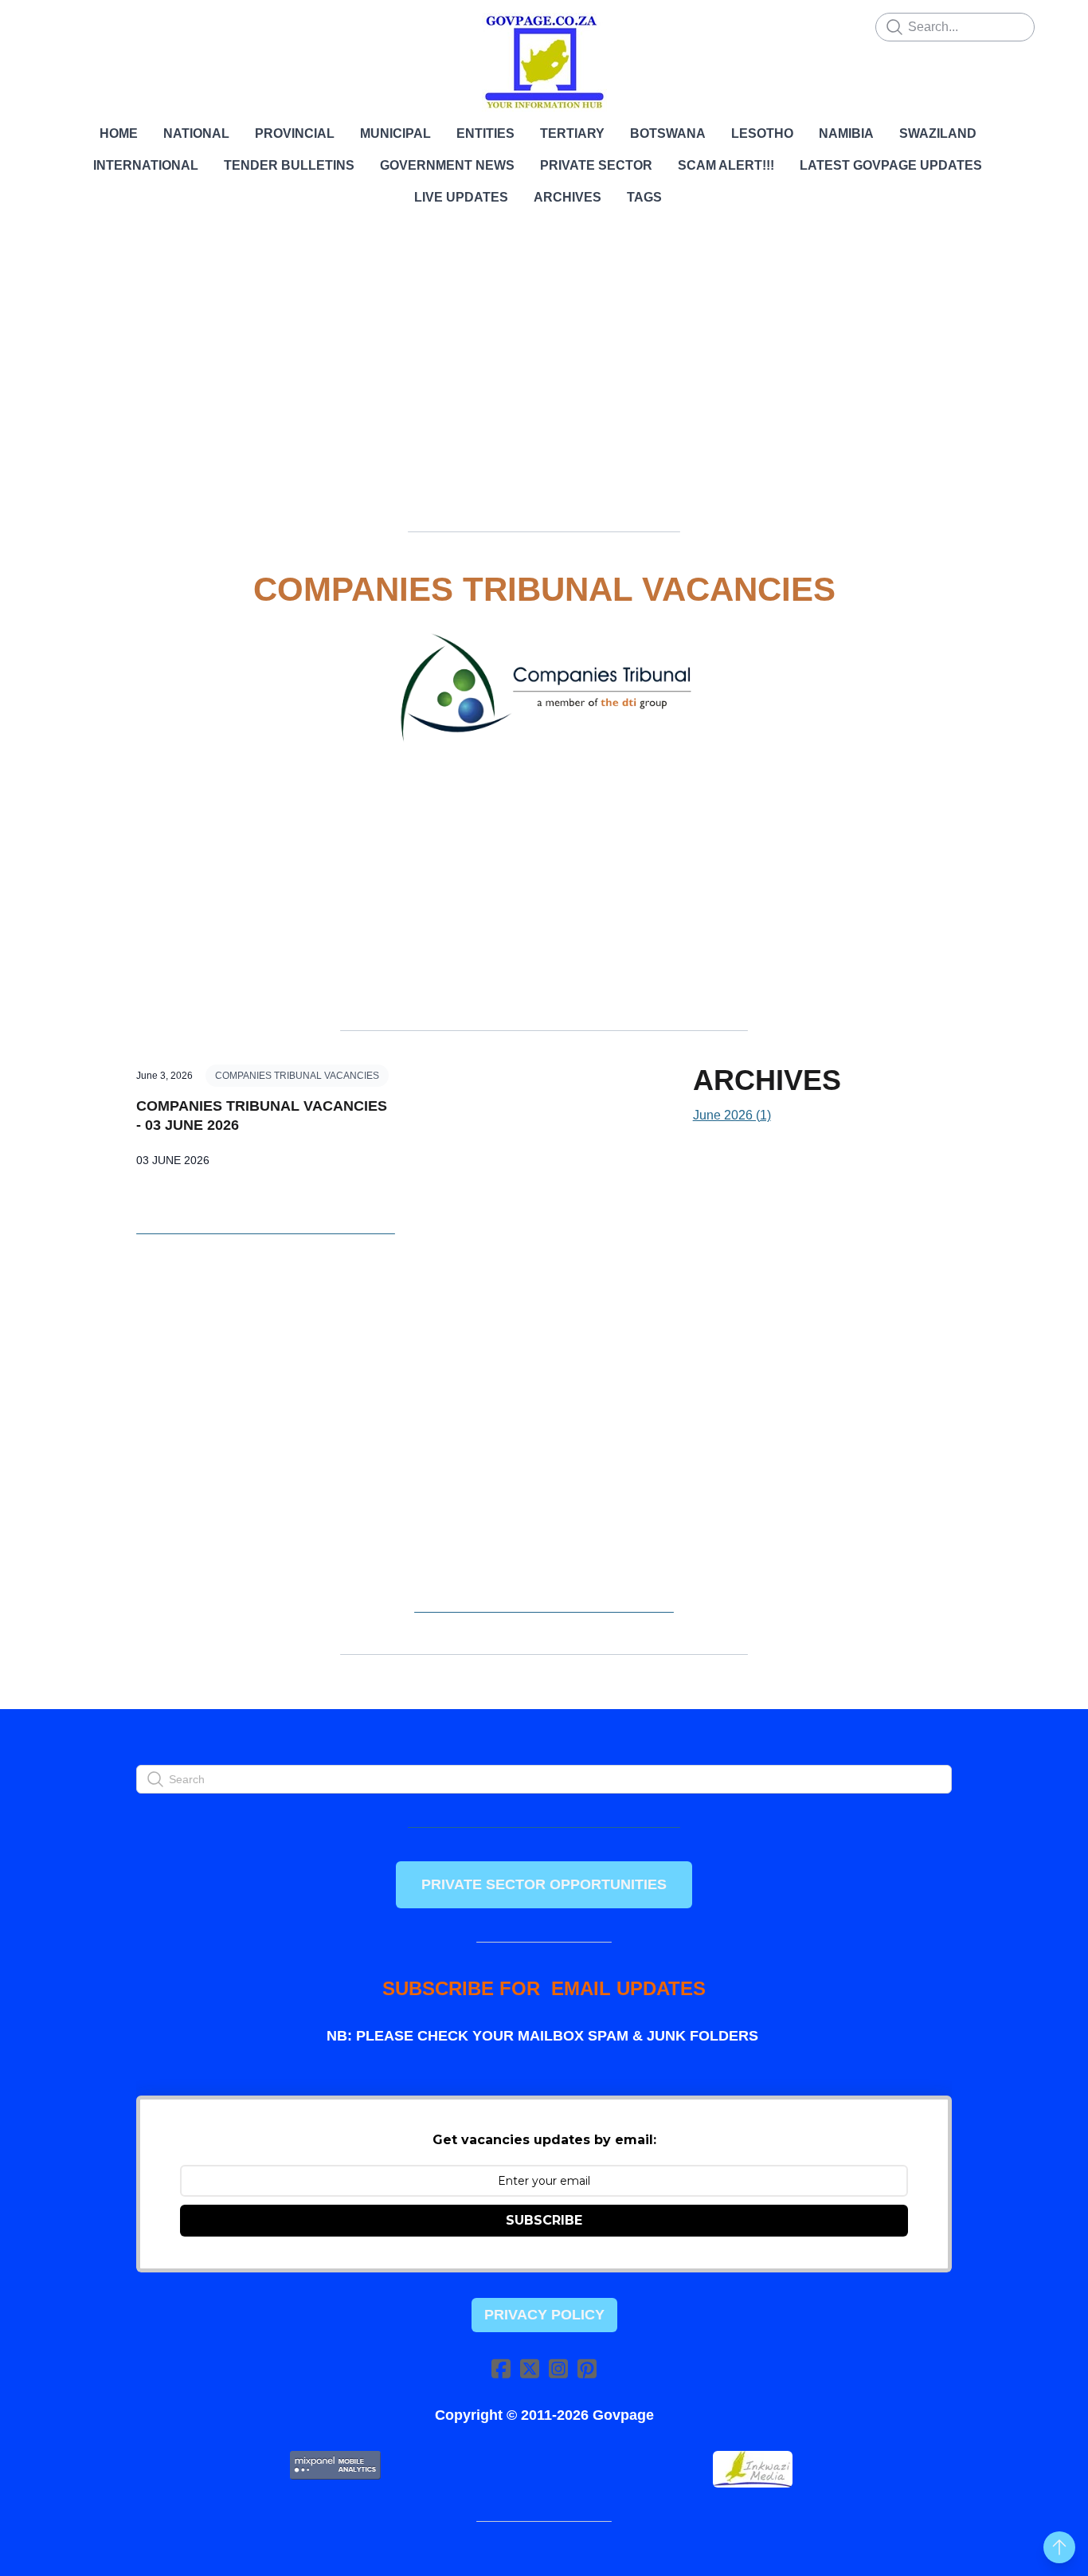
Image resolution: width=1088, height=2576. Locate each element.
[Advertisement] (544, 378)
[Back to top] (1059, 2547)
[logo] (544, 62)
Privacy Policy (544, 2315)
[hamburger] (66, 25)
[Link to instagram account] (558, 2368)
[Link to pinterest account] (587, 2368)
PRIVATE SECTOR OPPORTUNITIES (544, 1884)
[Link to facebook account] (501, 2368)
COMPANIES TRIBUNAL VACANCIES (297, 1076)
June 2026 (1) (732, 1115)
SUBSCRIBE (544, 2220)
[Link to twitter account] (530, 2368)
